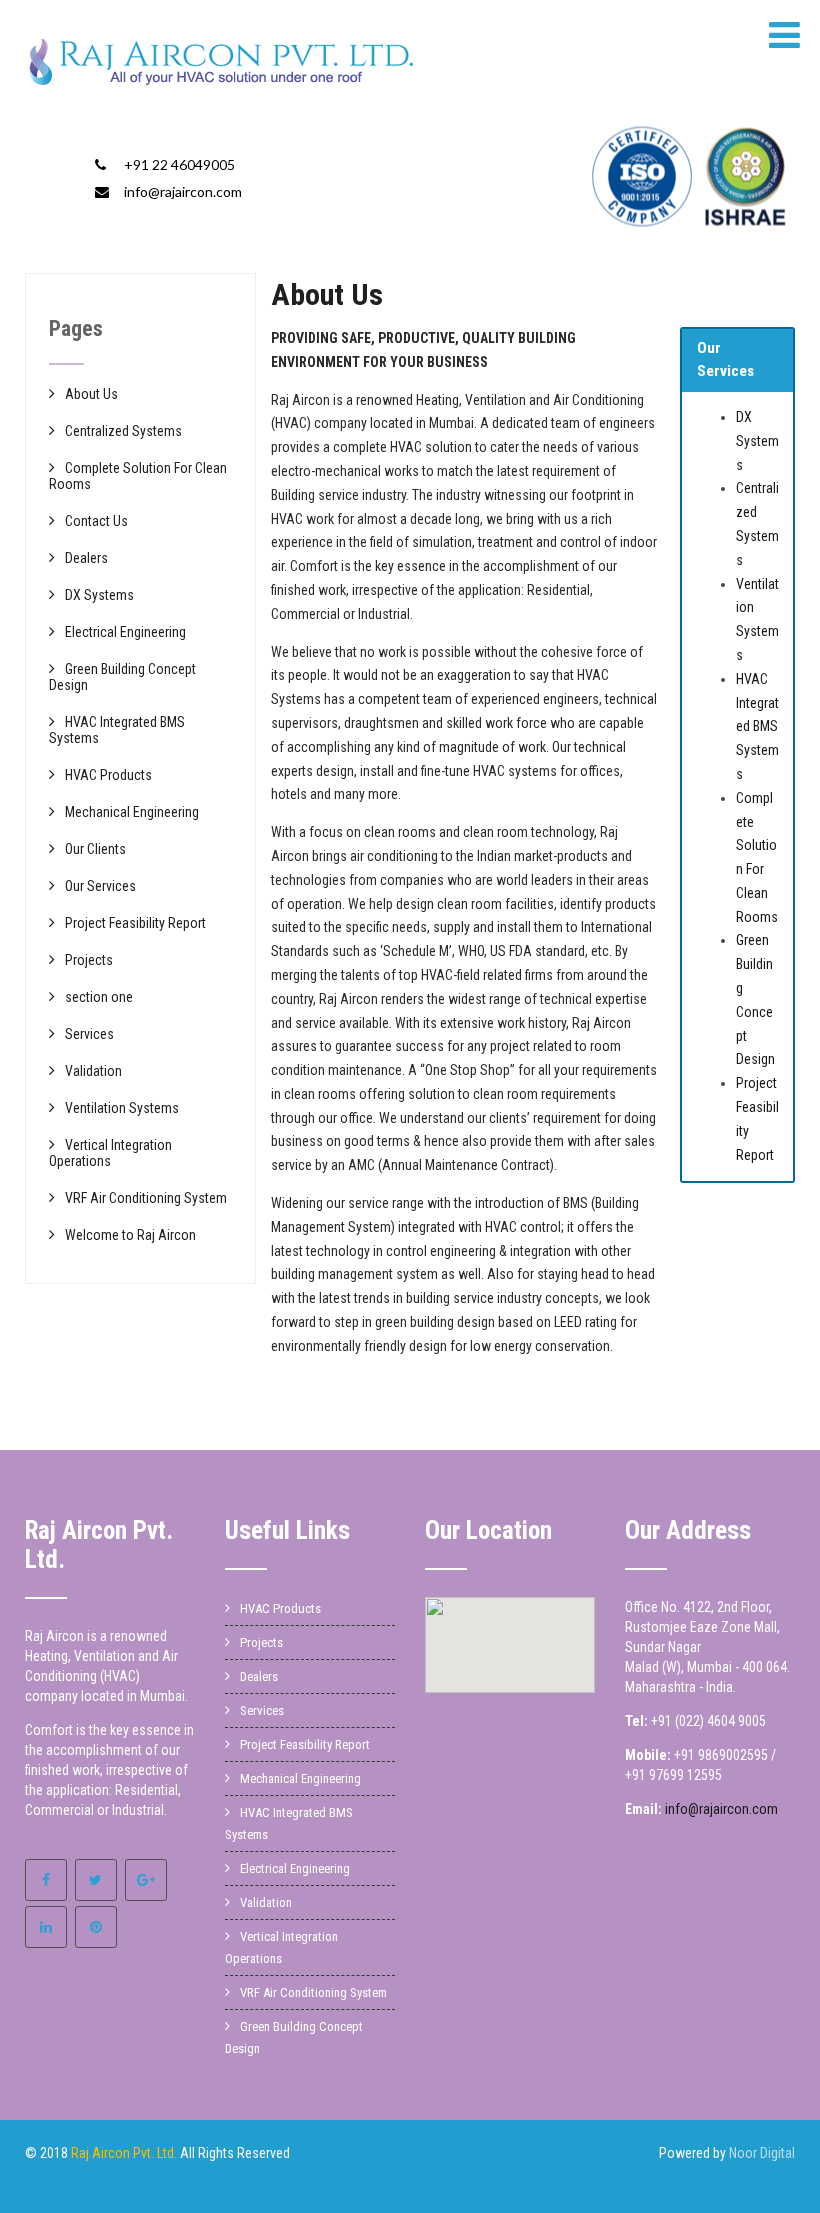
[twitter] (96, 1880)
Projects (89, 960)
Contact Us (96, 521)
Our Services (100, 886)
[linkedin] (46, 1927)
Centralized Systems (123, 431)
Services (89, 1034)
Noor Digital (762, 2153)
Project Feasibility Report (135, 923)
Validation (93, 1071)
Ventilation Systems (122, 1108)
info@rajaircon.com (183, 191)
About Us (91, 394)
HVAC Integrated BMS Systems (757, 726)
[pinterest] (96, 1927)
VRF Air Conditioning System (146, 1198)
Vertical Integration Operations (110, 1153)
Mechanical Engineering (132, 812)
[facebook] (46, 1880)
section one (99, 997)
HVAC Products (108, 775)
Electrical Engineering (125, 632)
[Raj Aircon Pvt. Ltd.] (222, 90)
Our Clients (95, 849)
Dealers (86, 558)
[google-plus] (146, 1880)
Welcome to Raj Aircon (130, 1235)
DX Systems (757, 441)
